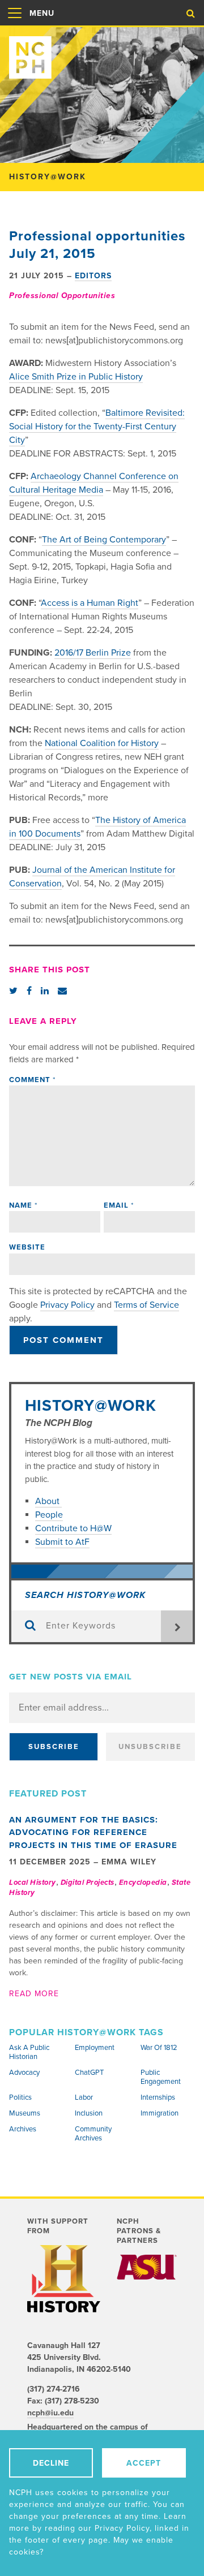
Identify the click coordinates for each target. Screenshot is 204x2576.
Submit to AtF (62, 1542)
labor (84, 2097)
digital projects (88, 1883)
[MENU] (15, 25)
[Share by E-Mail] (62, 991)
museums (25, 2113)
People (49, 1515)
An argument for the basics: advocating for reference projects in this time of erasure (93, 1832)
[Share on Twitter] (13, 991)
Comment (32, 1080)
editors (93, 276)
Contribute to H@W (73, 1528)
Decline (51, 2463)
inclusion (89, 2113)
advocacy (24, 2073)
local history (33, 1883)
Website (27, 1247)
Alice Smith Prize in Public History (76, 377)
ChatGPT (89, 2073)
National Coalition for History (102, 743)
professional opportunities (62, 296)
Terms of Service (146, 1305)
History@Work (91, 1406)
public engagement (161, 2077)
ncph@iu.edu (50, 2413)
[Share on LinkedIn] (45, 991)
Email (119, 1205)
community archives (93, 2134)
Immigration (160, 2113)
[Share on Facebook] (29, 991)
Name (23, 1205)
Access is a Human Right (90, 603)
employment (95, 2048)
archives (23, 2129)
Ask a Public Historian (29, 2052)
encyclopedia (143, 1883)
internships (158, 2097)
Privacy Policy (67, 1305)
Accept (144, 2463)
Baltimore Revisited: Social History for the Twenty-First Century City (97, 427)
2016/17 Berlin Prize (93, 653)
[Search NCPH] (191, 14)
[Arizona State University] (147, 2267)
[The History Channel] (64, 2279)
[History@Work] (102, 53)
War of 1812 (159, 2048)
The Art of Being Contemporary (104, 540)
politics (20, 2097)
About (48, 1501)
